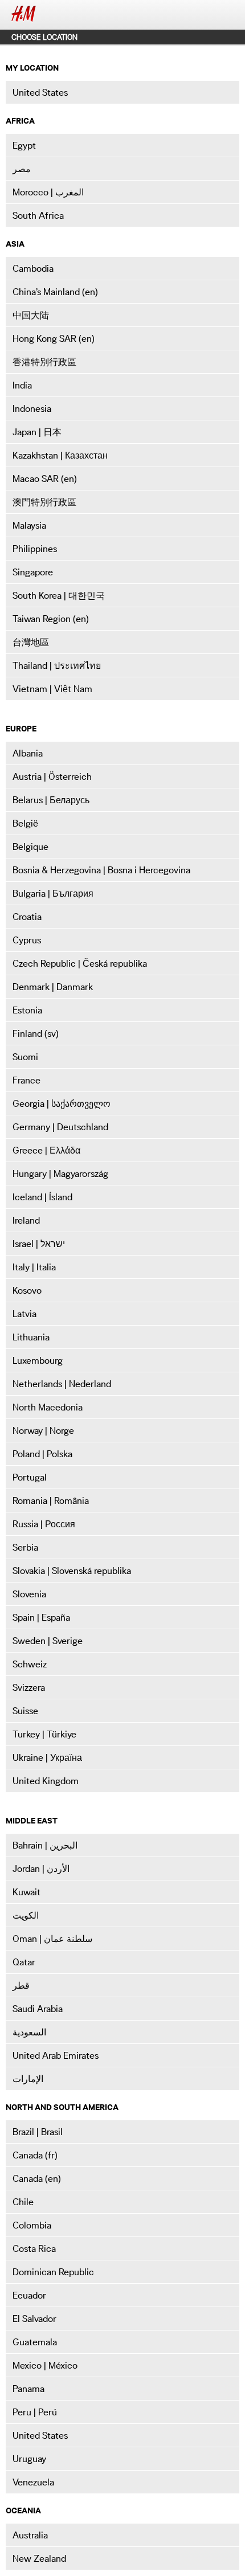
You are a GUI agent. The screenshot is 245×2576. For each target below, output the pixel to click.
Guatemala (35, 2342)
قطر (21, 1985)
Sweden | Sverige (48, 1641)
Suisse (25, 1711)
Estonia (27, 1010)
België (25, 823)
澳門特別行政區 (44, 502)
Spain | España (41, 1617)
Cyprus (27, 940)
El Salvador (34, 2319)
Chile (23, 2202)
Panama (28, 2389)
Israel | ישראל (39, 1244)
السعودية (29, 2032)
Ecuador (29, 2295)
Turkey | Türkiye (44, 1734)
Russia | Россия (44, 1524)
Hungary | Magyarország (60, 1173)
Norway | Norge (43, 1430)
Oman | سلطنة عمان (52, 1939)
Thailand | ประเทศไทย (57, 665)
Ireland (26, 1220)
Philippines (35, 549)
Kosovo (27, 1290)
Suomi (25, 1057)
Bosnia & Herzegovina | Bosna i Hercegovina (101, 870)
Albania (28, 753)
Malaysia (29, 525)
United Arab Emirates (56, 2055)
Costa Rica (34, 2248)
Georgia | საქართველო (62, 1103)
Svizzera (29, 1687)
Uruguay (29, 2459)
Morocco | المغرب (48, 192)
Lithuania (31, 1337)
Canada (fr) (35, 2155)
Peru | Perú (35, 2412)
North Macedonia (48, 1407)
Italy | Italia (34, 1267)
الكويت (26, 1915)
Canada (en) (37, 2178)
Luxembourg (38, 1360)
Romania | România (51, 1500)
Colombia (32, 2225)
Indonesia (32, 408)
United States (40, 92)
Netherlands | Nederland (62, 1384)
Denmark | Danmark (53, 987)
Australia (30, 2535)
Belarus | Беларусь (51, 800)
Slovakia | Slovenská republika (72, 1571)
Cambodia (33, 268)
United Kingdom (46, 1781)
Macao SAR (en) (45, 479)
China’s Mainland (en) (55, 292)
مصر (22, 169)
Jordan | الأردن (41, 1868)
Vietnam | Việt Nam (52, 689)
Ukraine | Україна (47, 1757)
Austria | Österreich (52, 776)
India (22, 385)
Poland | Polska (42, 1454)
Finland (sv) (36, 1033)
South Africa (38, 215)
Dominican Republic (53, 2272)
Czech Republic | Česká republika (80, 963)
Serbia (25, 1547)
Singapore (33, 572)
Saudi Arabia (38, 2009)
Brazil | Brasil (38, 2132)
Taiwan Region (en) (51, 619)
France (26, 1080)
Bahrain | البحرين (45, 1845)
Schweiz (30, 1664)
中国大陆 (31, 315)
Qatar (24, 1962)
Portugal (30, 1477)
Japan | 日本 (37, 432)
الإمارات (28, 2079)
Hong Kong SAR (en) (54, 338)
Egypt (24, 145)
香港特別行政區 (44, 362)
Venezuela (33, 2482)
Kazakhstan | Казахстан (60, 455)
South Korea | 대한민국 (59, 595)
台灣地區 (31, 642)
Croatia (27, 917)
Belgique (30, 847)
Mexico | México (45, 2365)
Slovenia (29, 1594)
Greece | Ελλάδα (46, 1150)
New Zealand (39, 2558)
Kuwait (26, 1892)
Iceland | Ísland (42, 1197)
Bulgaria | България (53, 893)
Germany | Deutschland (60, 1127)
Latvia (24, 1314)
